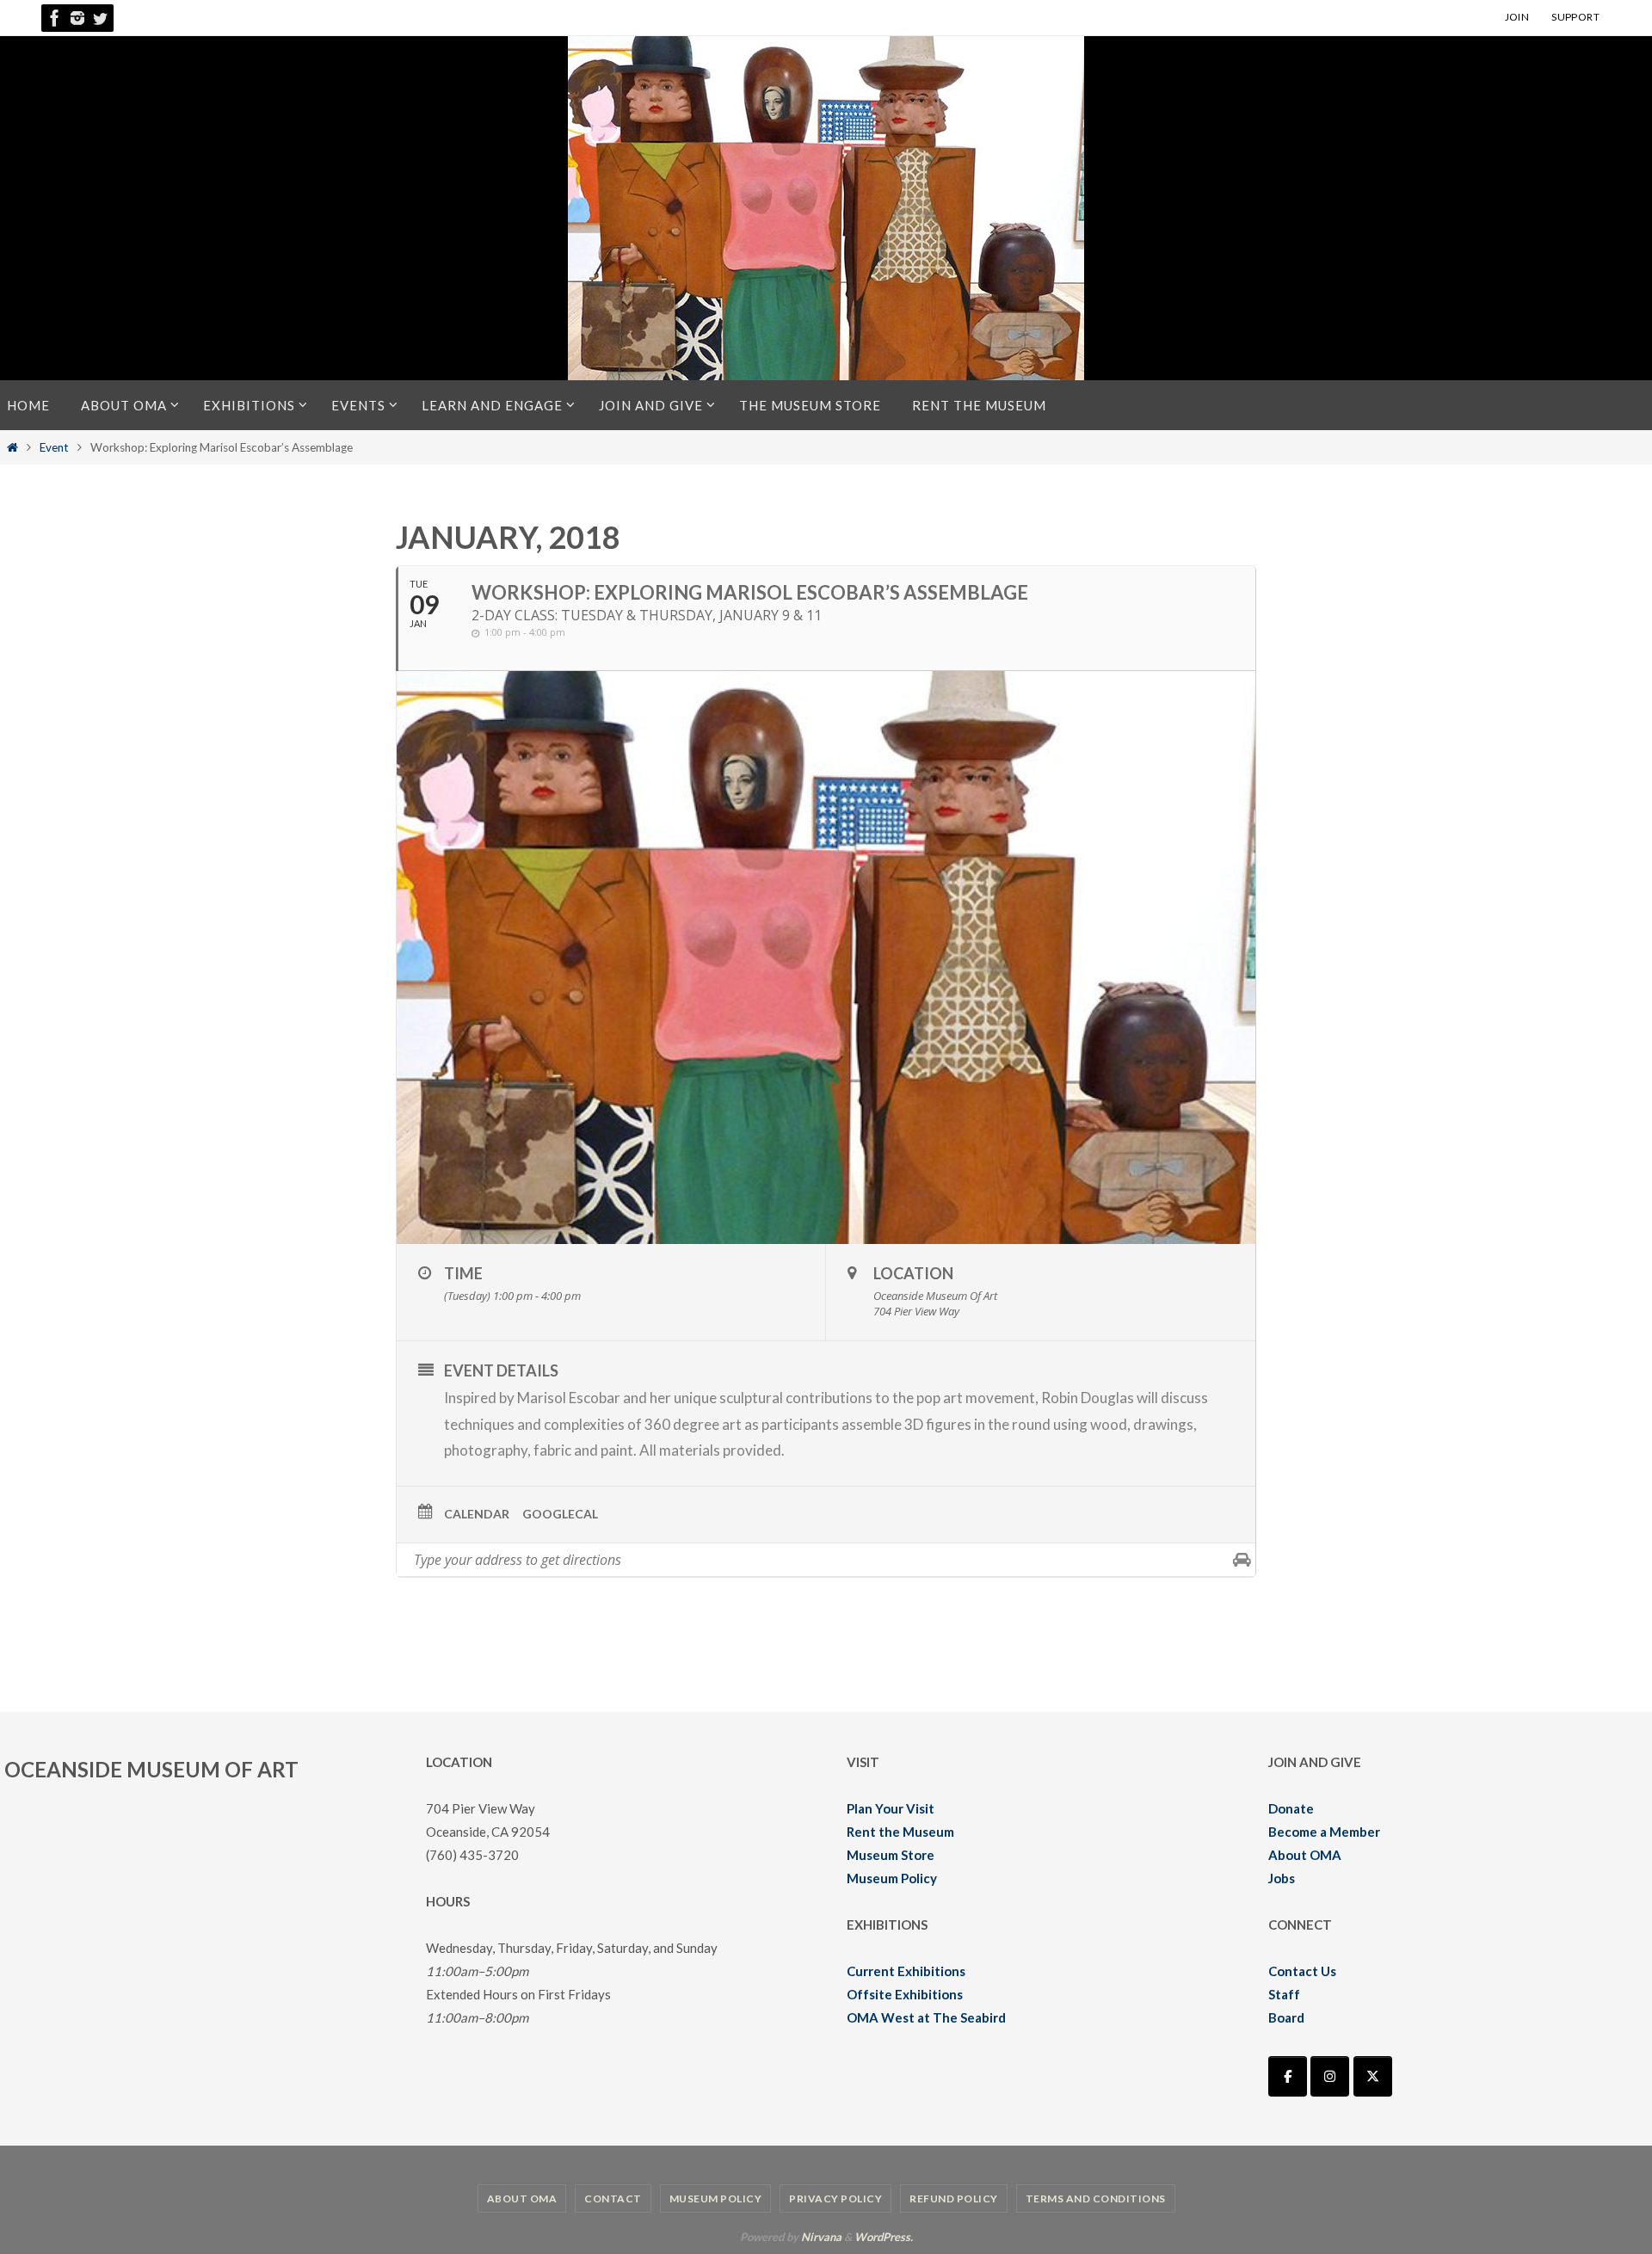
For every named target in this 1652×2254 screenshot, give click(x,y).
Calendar (477, 1514)
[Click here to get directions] (1242, 1560)
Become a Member (1324, 1832)
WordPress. (884, 2237)
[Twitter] (100, 18)
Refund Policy (954, 2199)
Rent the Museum (900, 1832)
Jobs (1282, 1878)
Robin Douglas (1088, 1398)
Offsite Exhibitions (905, 1994)
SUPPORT (1575, 17)
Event (54, 447)
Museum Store (891, 1855)
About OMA (1305, 1855)
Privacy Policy (835, 2199)
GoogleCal (560, 1514)
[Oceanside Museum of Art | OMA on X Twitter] (1373, 2076)
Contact (613, 2199)
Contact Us (1302, 1971)
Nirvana (821, 2237)
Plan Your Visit (891, 1808)
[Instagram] (77, 18)
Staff (1284, 1994)
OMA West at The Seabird (926, 2017)
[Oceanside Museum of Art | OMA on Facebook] (1288, 2076)
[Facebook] (55, 18)
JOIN (1517, 17)
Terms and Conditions (1096, 2199)
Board (1286, 2017)
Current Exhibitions (906, 1971)
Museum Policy (892, 1878)
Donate (1291, 1808)
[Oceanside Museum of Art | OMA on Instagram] (1330, 2076)
